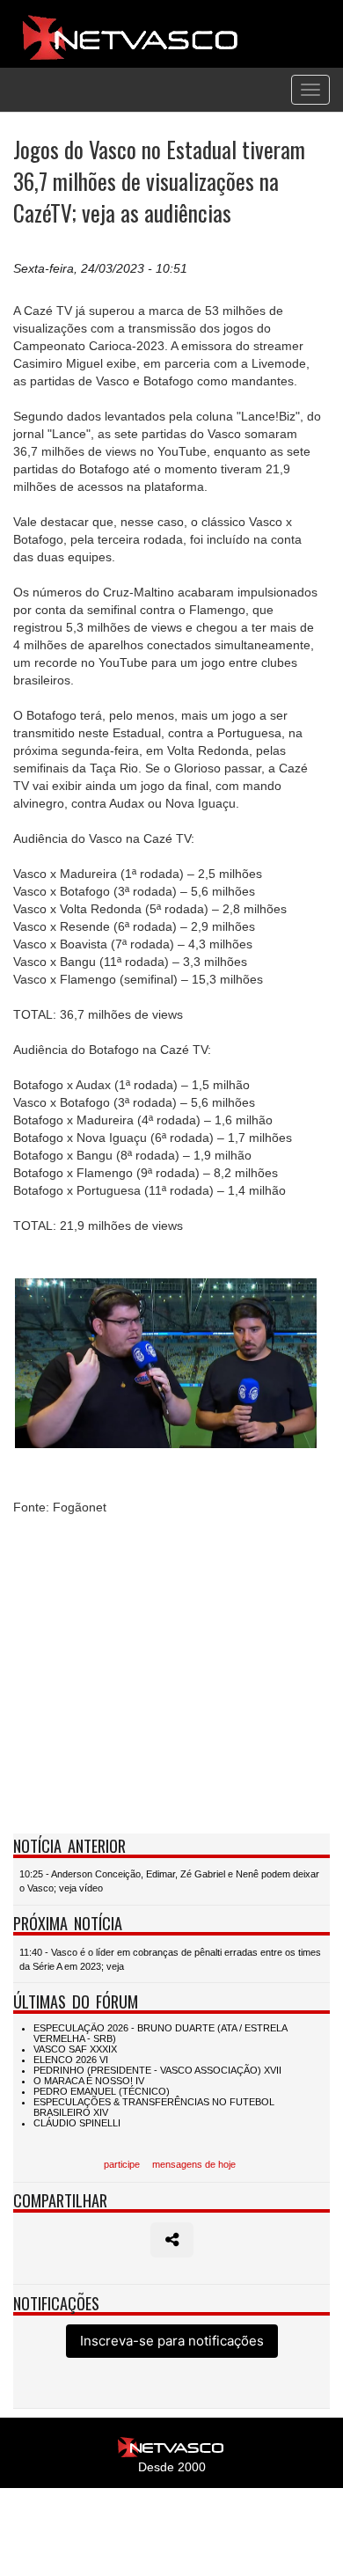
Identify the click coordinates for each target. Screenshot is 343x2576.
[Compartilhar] (172, 2240)
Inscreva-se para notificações (172, 2341)
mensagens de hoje (194, 2164)
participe (122, 2164)
